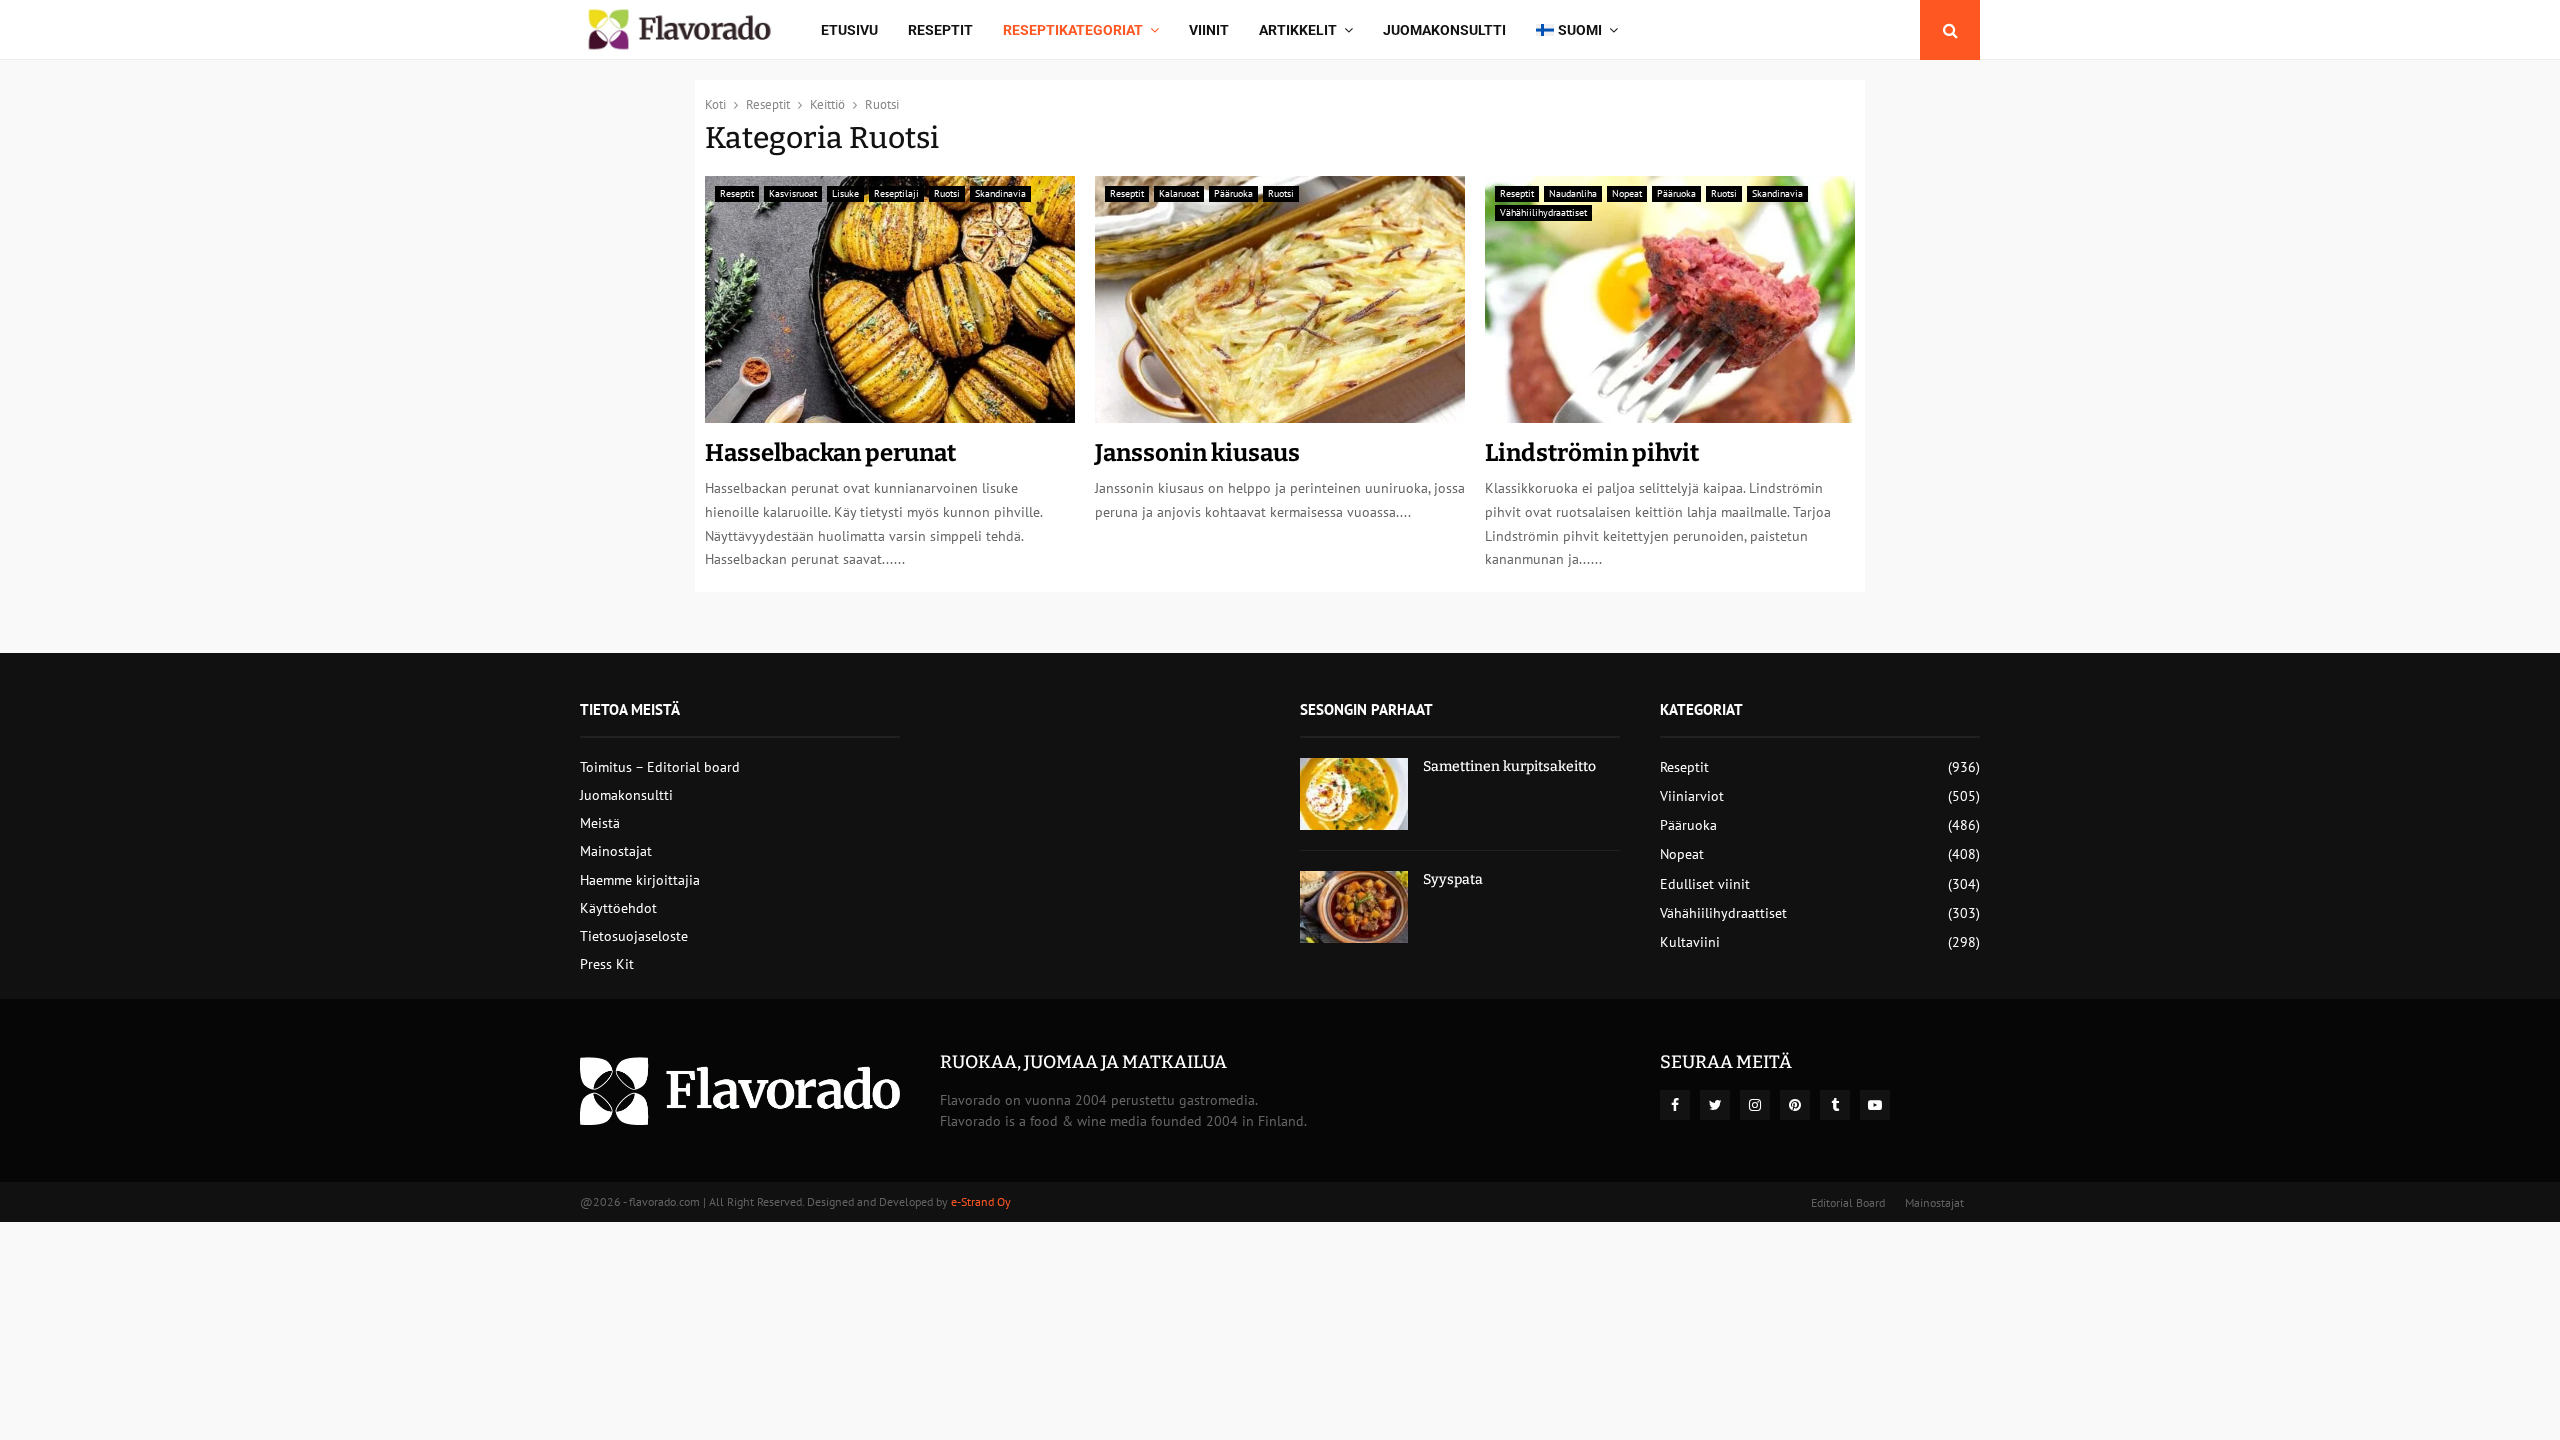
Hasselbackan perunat (830, 453)
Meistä (600, 823)
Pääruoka (1233, 193)
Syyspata (1453, 879)
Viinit (1209, 30)
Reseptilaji (896, 193)
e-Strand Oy (981, 1201)
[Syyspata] (1354, 907)
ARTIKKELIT (1298, 30)
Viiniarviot (1692, 796)
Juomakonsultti (1444, 30)
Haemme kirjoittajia (640, 880)
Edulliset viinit (1705, 884)
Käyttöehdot (618, 908)
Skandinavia (1000, 193)
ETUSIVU (849, 30)
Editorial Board (1848, 1202)
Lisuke (845, 193)
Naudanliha (1573, 193)
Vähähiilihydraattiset (1543, 212)
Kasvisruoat (793, 193)
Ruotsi (947, 193)
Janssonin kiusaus (1197, 453)
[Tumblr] (1835, 1105)
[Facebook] (1675, 1105)
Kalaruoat (1179, 193)
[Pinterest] (1795, 1105)
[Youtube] (1875, 1105)
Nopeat (1627, 193)
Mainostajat (616, 851)
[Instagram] (1755, 1105)
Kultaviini (1690, 942)
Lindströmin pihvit (1592, 453)
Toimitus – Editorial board (660, 767)
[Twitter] (1715, 1105)
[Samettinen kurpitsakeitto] (1354, 794)
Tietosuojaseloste (634, 936)
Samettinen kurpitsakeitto (1509, 766)
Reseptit (940, 30)
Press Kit (607, 964)
